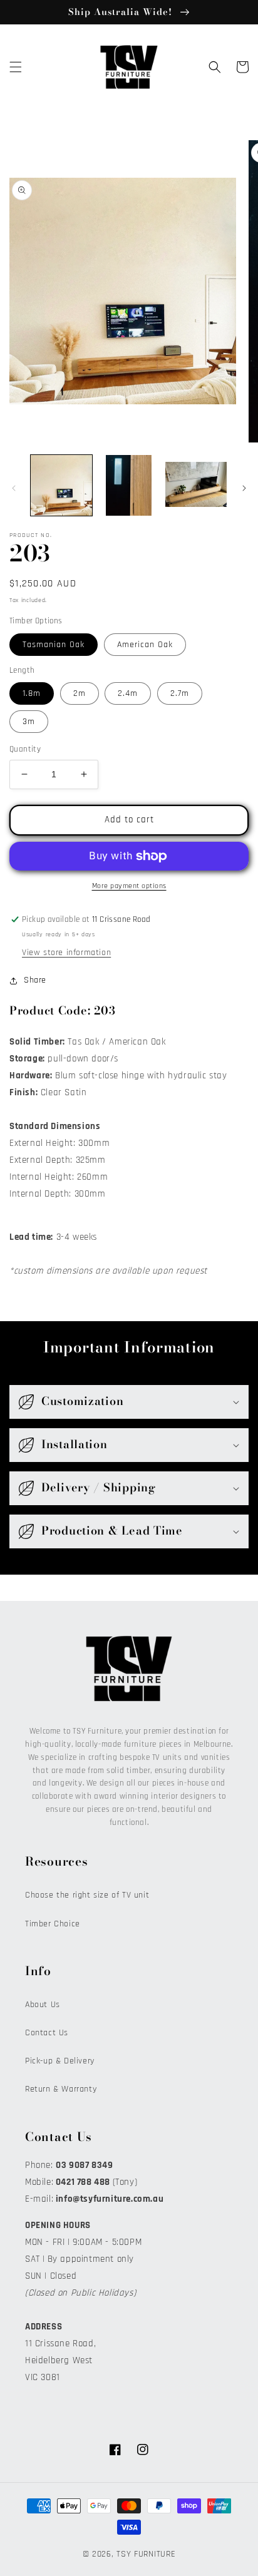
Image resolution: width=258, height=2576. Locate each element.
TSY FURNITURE (146, 2554)
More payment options (129, 886)
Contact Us (47, 2033)
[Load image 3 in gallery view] (196, 486)
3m (29, 722)
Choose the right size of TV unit (87, 1895)
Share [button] (35, 980)
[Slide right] (244, 488)
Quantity (25, 749)
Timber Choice (53, 1924)
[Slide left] (14, 488)
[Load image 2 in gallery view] (129, 486)
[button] (16, 67)
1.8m (32, 693)
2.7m (180, 693)
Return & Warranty (61, 2089)
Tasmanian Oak (54, 645)
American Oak (145, 645)
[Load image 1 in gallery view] (61, 486)
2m (80, 693)
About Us (43, 2005)
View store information (66, 953)
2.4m (128, 693)
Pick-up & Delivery (60, 2061)
